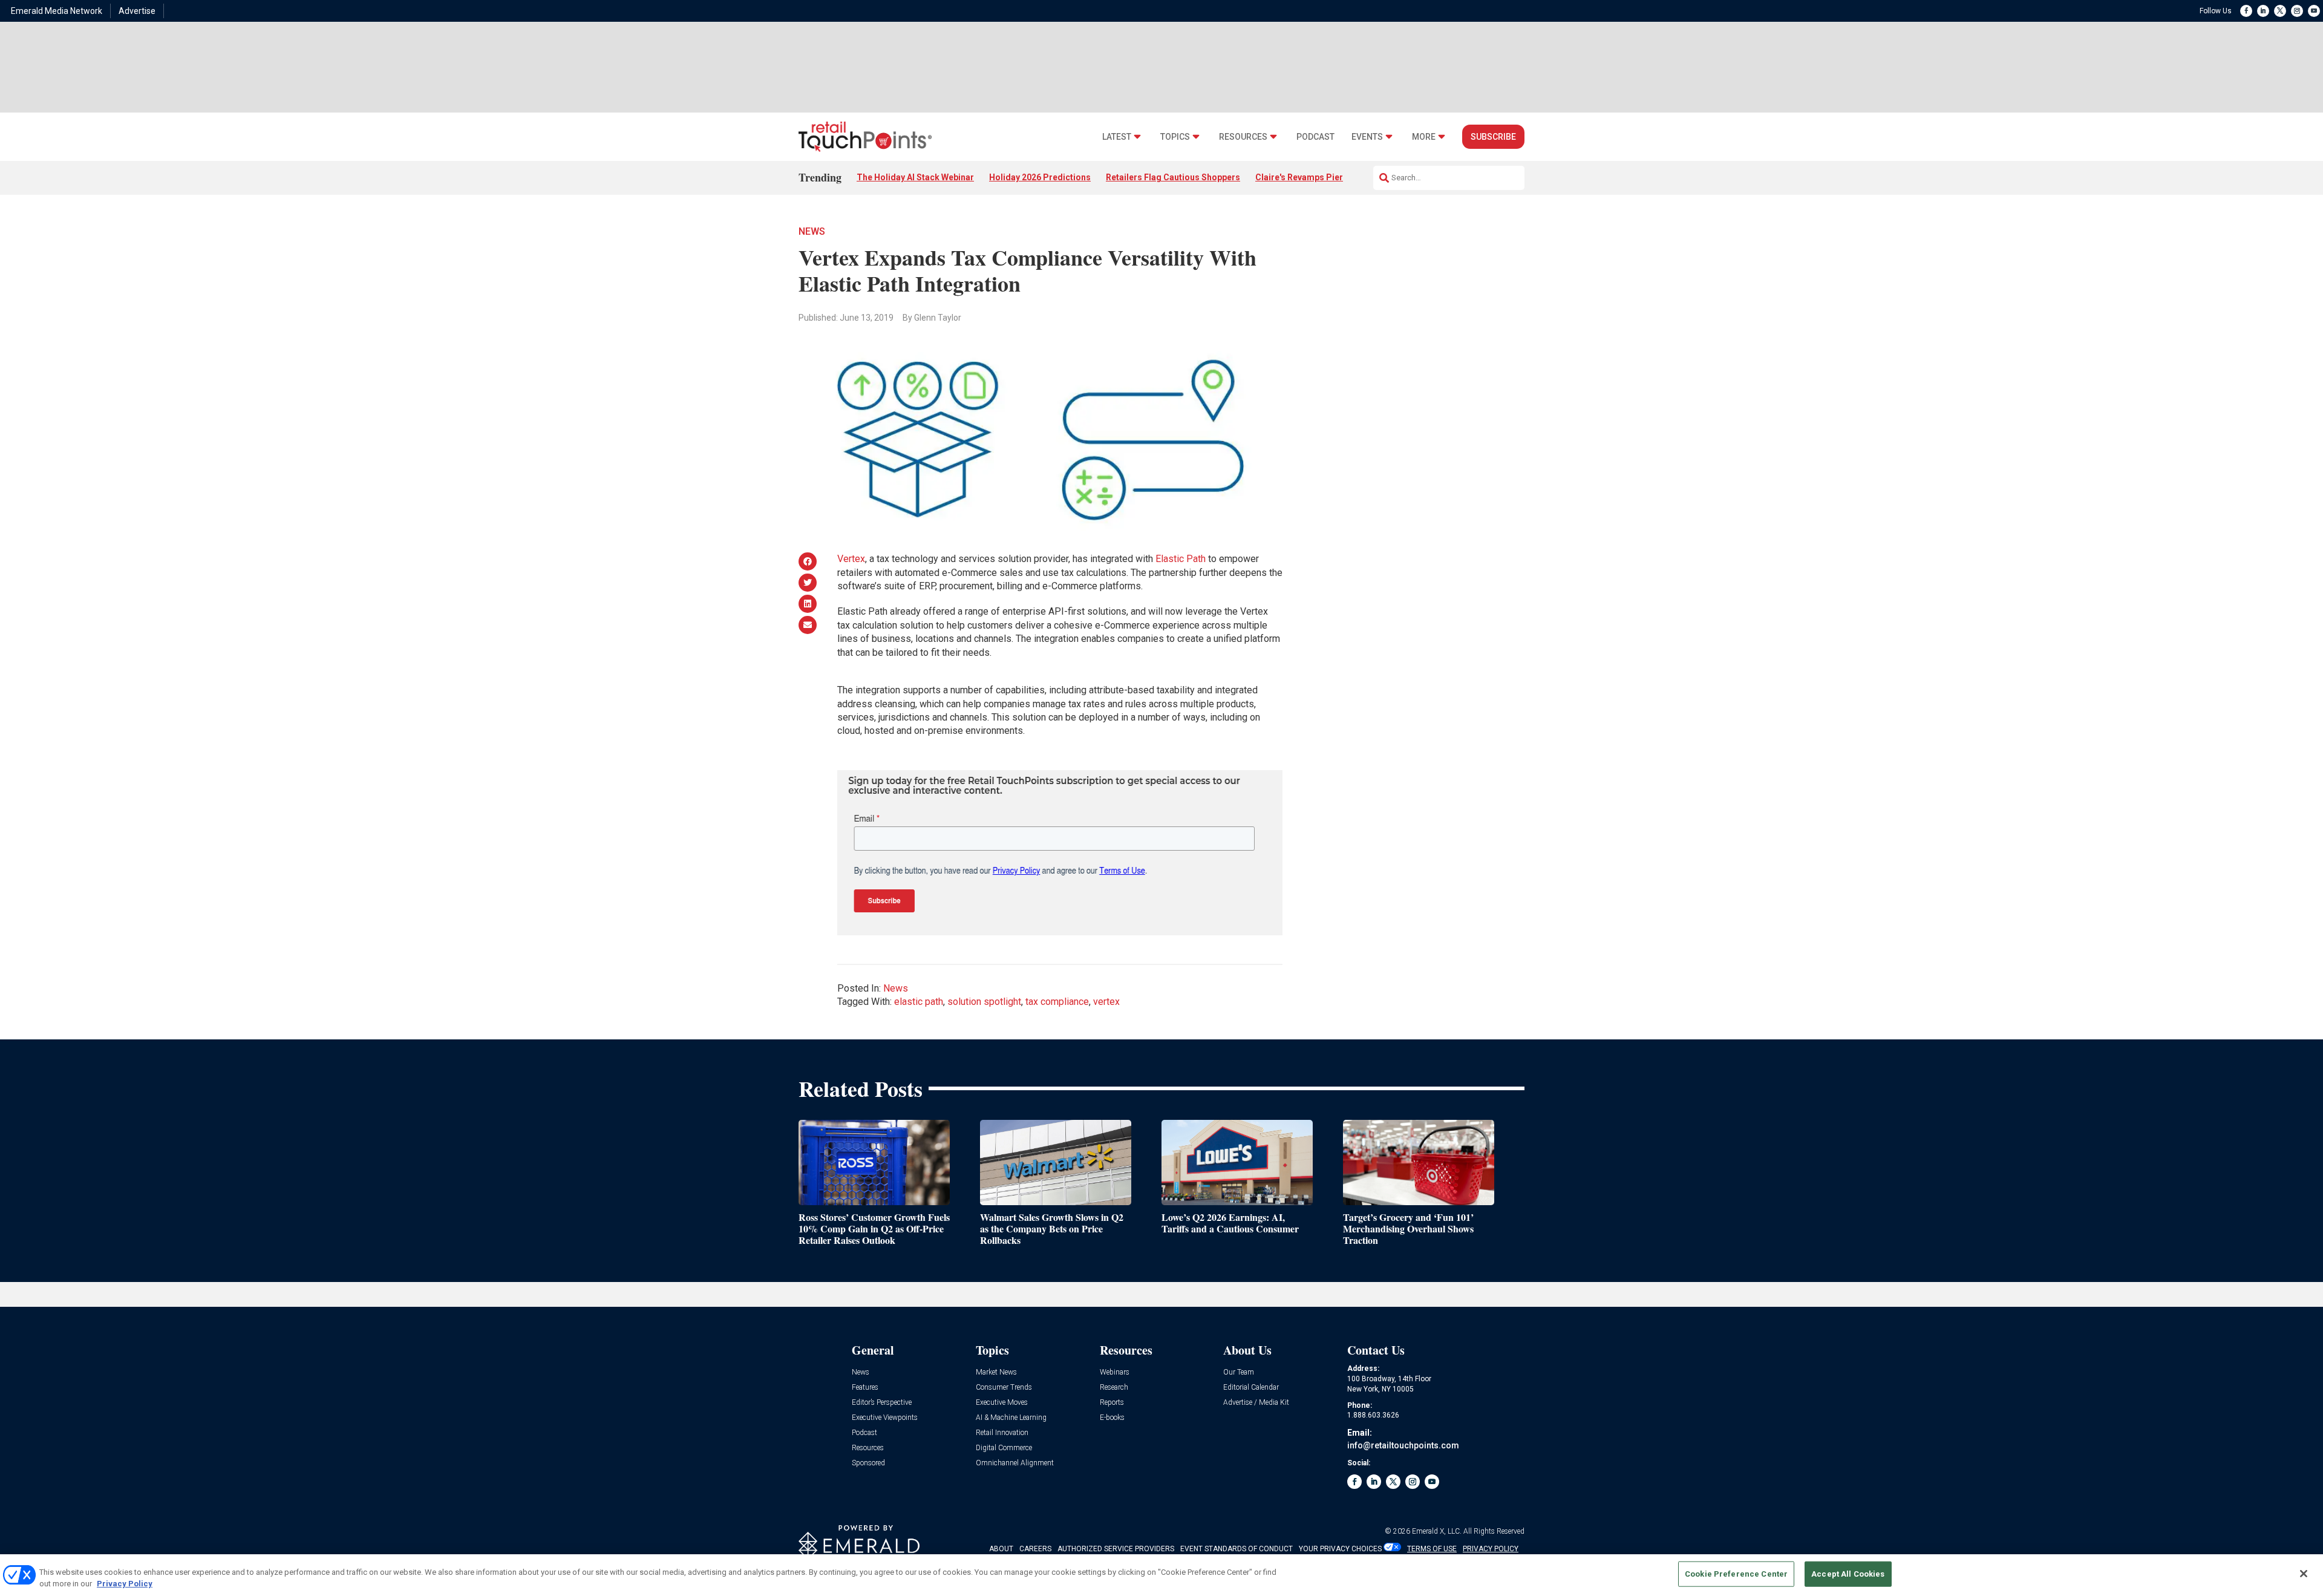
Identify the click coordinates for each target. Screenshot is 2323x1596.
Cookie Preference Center (1736, 1574)
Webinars (1115, 1372)
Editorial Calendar (1251, 1388)
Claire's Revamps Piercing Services (1326, 177)
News (812, 231)
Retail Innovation (1002, 1433)
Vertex (851, 559)
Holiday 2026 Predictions (1040, 177)
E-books (1112, 1418)
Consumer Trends (1004, 1388)
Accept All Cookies (1848, 1574)
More (1424, 137)
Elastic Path (1181, 559)
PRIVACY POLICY (1491, 1549)
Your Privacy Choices (1340, 1549)
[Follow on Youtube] (2314, 11)
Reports (1112, 1403)
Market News (996, 1372)
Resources (1243, 137)
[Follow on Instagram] (2297, 11)
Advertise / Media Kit (1256, 1403)
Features (865, 1388)
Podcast (1315, 137)
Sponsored (868, 1463)
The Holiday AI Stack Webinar (915, 177)
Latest (1117, 137)
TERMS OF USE (1432, 1549)
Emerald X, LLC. (1437, 1531)
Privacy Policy (125, 1584)
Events (1367, 137)
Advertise (137, 11)
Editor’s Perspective (882, 1403)
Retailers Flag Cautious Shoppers (1173, 177)
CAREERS (1035, 1549)
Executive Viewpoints (885, 1418)
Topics (1175, 137)
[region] (1161, 1575)
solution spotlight (984, 1002)
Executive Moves (1002, 1403)
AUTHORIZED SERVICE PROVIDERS (1116, 1549)
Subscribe (1493, 137)
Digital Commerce (1004, 1448)
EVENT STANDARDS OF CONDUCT (1237, 1549)
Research (1114, 1388)
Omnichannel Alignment (1015, 1463)
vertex (1106, 1002)
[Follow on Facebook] (2246, 11)
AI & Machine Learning (1011, 1418)
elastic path (919, 1002)
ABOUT (1001, 1549)
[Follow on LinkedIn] (2263, 11)
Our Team (1239, 1372)
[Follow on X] (2280, 11)
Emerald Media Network (57, 11)
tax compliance (1057, 1002)
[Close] (2304, 1574)
